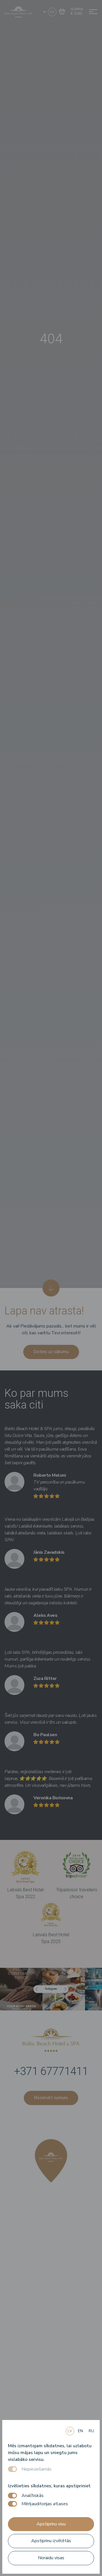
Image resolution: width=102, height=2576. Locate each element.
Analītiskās (33, 2496)
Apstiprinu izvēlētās (51, 2541)
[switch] (12, 2496)
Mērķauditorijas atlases (45, 2504)
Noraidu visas (51, 2558)
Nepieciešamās (37, 2469)
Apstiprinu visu (51, 2524)
